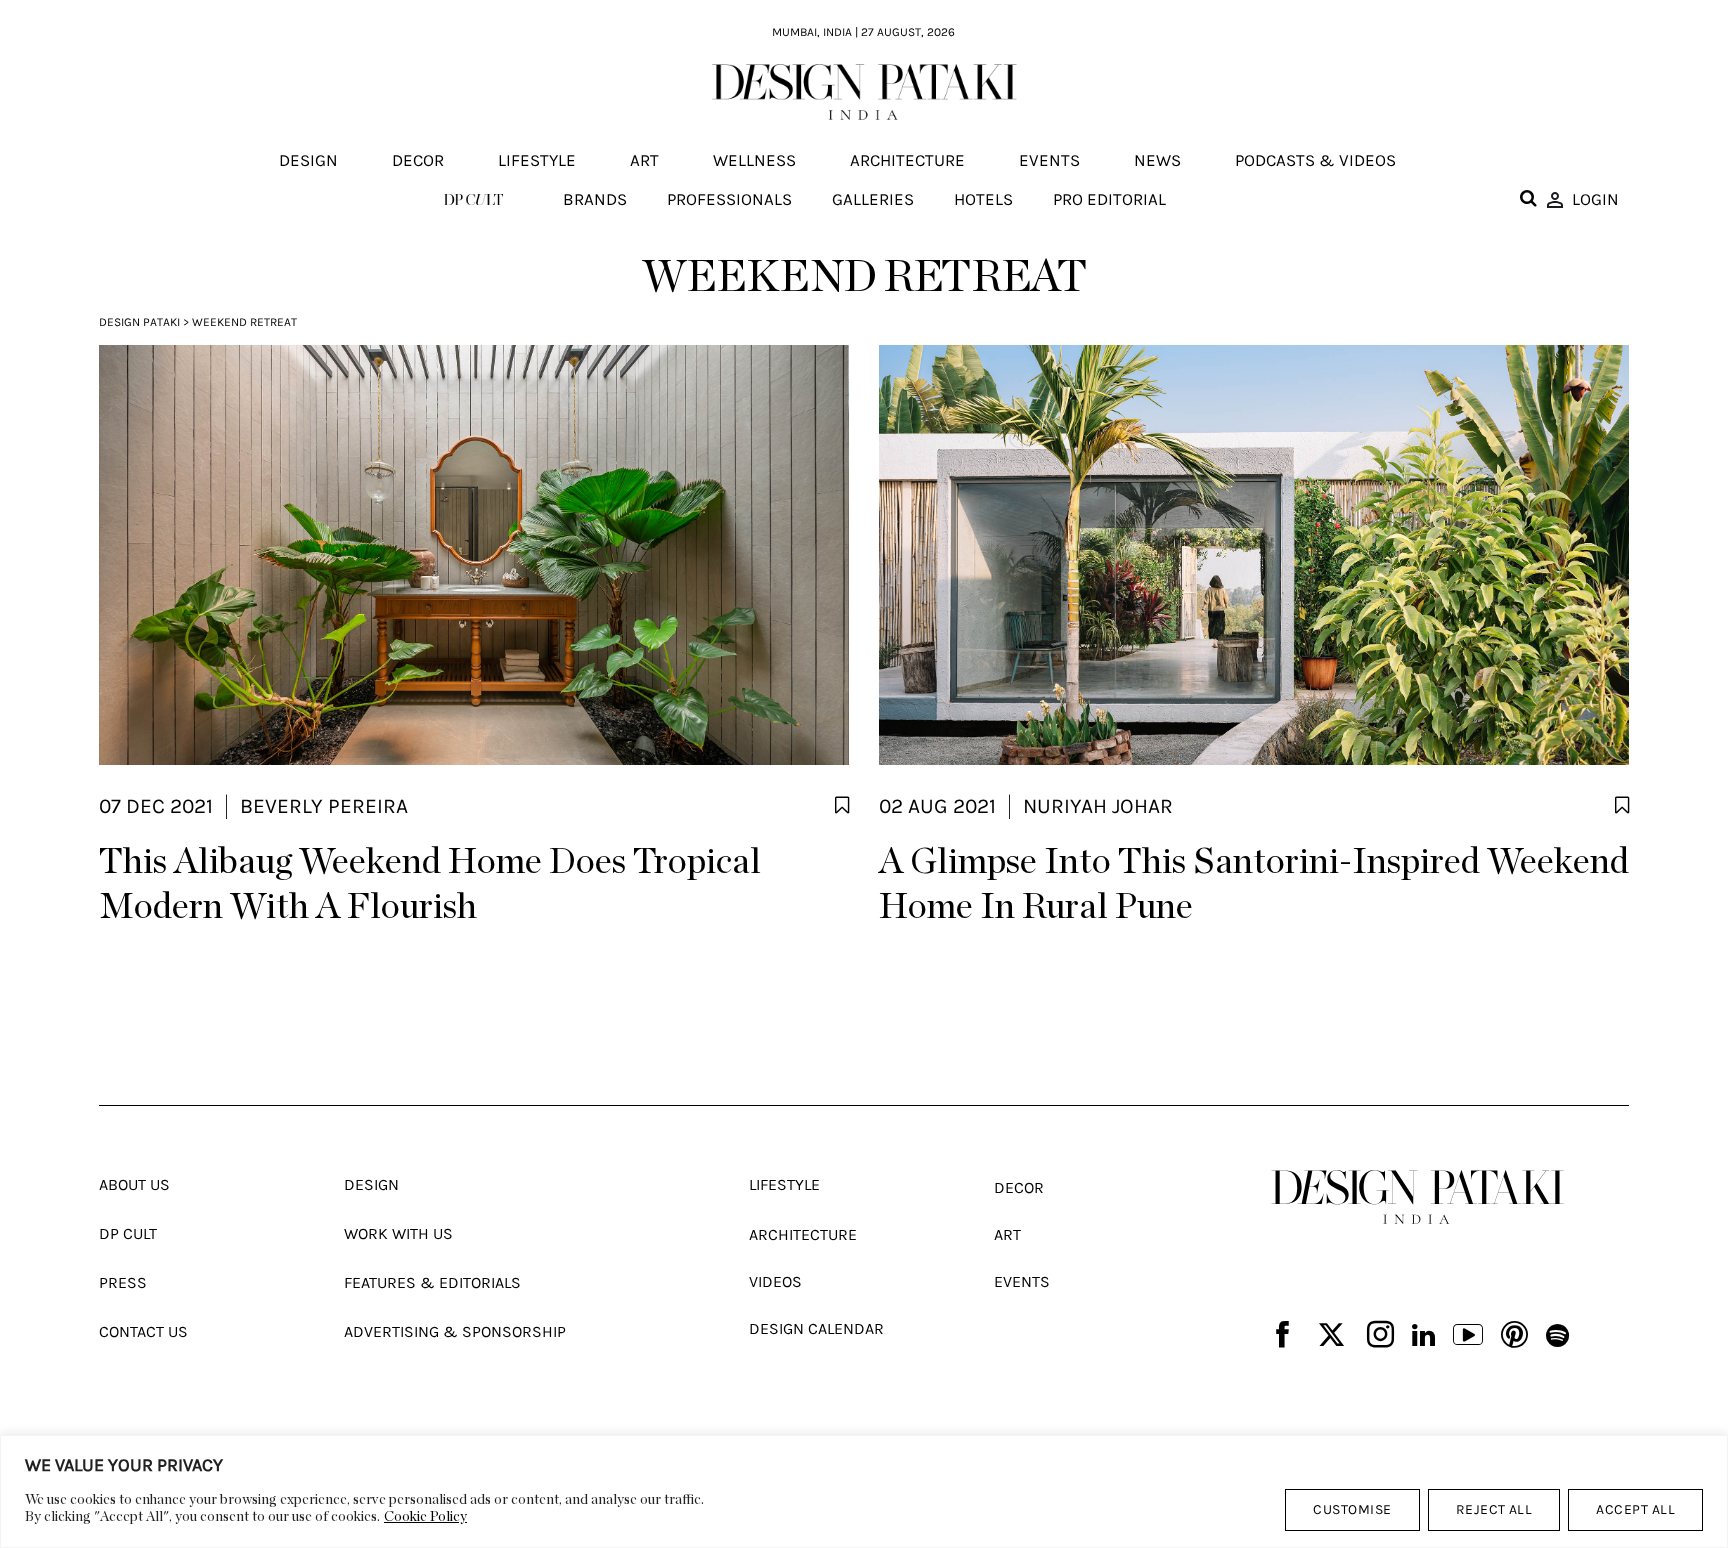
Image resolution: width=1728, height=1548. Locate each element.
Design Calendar (816, 1328)
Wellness (754, 161)
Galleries (873, 199)
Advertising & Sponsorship (455, 1331)
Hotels (983, 199)
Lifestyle (537, 161)
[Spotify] (1557, 1336)
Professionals (729, 199)
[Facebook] (1282, 1336)
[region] (864, 1491)
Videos (775, 1281)
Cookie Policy (425, 1517)
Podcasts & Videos (1315, 161)
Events (1049, 161)
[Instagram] (1380, 1336)
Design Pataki (139, 322)
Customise (1352, 1509)
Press (123, 1282)
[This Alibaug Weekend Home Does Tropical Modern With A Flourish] (474, 555)
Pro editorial (1109, 199)
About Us (134, 1184)
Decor (418, 161)
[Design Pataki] (1417, 1197)
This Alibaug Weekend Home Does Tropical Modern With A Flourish (430, 884)
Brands (595, 199)
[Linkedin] (1423, 1336)
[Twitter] (1331, 1336)
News (1157, 161)
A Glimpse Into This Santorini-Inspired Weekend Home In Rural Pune (1254, 884)
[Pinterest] (1514, 1336)
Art (644, 161)
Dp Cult (128, 1233)
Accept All (1635, 1509)
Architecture (907, 161)
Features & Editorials (432, 1282)
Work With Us (398, 1233)
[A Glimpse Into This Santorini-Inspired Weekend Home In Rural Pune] (1254, 555)
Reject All (1494, 1509)
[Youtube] (1468, 1337)
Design (308, 161)
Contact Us (143, 1331)
